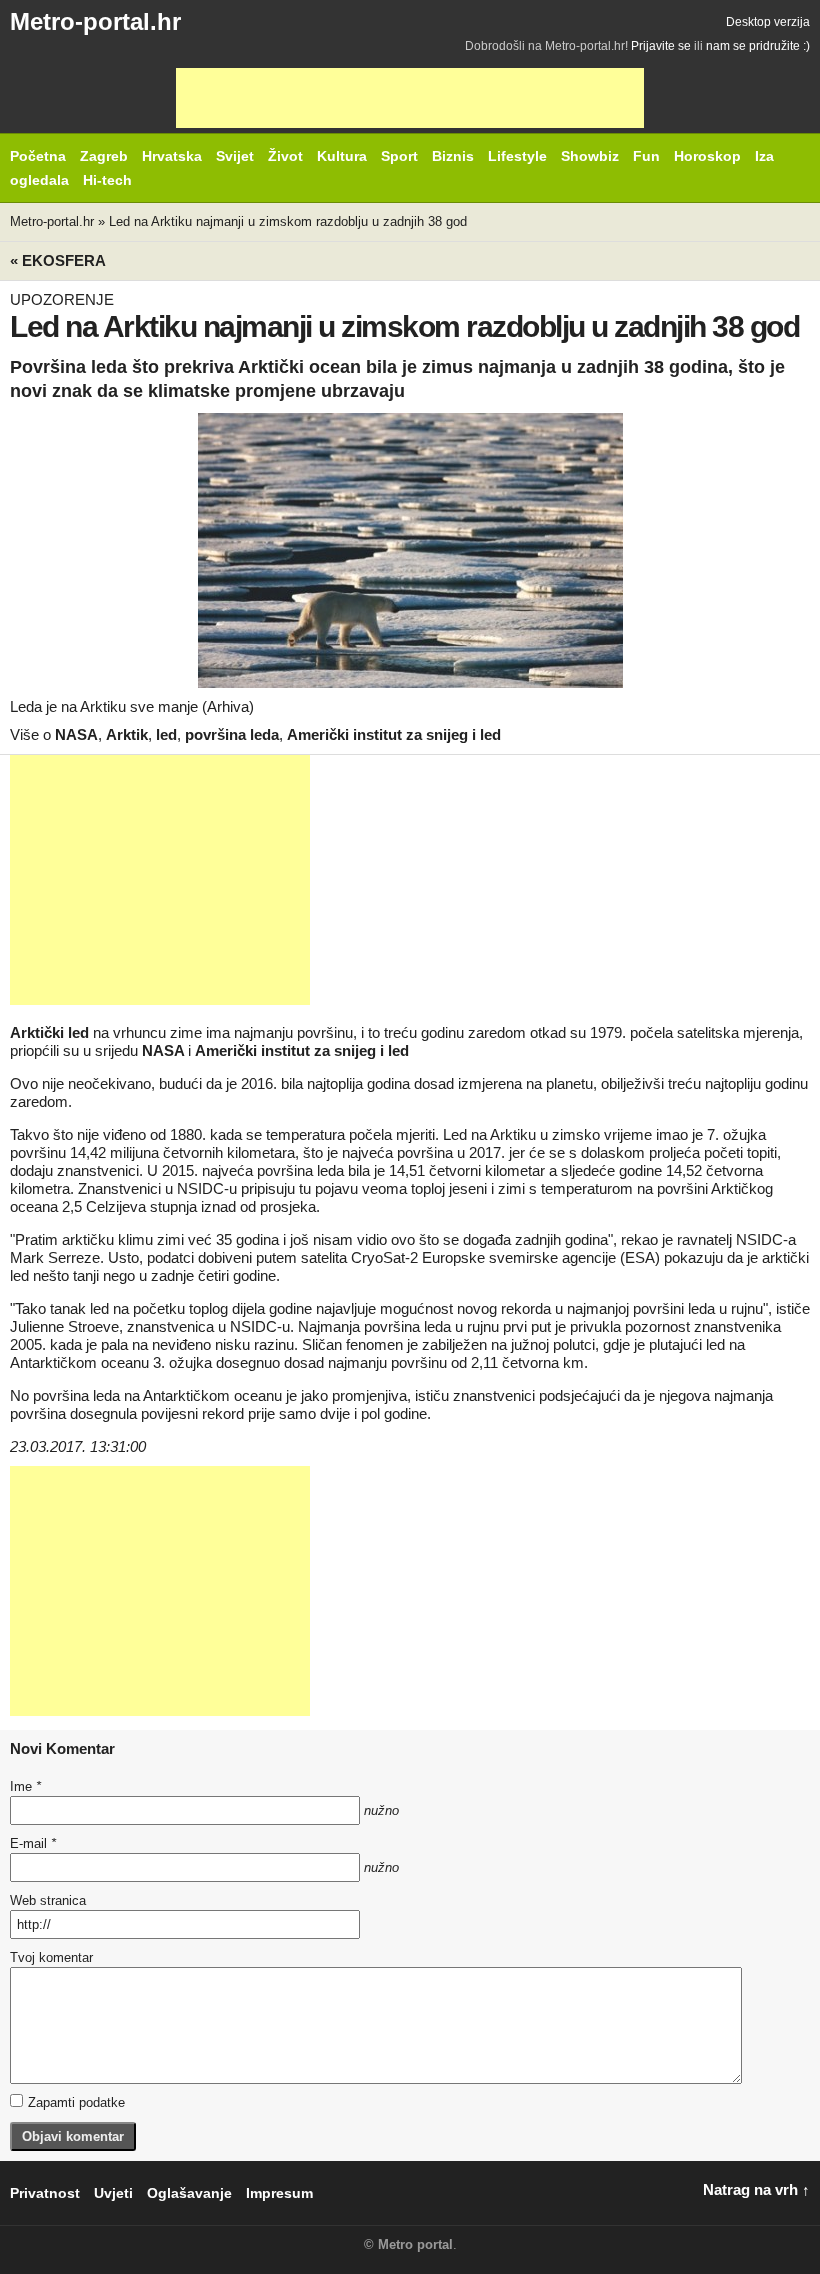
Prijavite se (661, 46)
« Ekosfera (58, 260)
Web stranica (48, 1900)
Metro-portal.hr (95, 21)
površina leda (232, 734)
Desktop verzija (768, 22)
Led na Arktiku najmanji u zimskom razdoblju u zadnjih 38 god (288, 221)
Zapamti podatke (76, 2102)
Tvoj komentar (51, 1957)
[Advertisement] (410, 98)
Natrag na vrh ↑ (756, 2189)
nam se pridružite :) (758, 46)
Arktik (127, 734)
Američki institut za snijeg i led (394, 734)
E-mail (33, 1843)
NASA (76, 734)
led (166, 734)
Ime (25, 1786)
